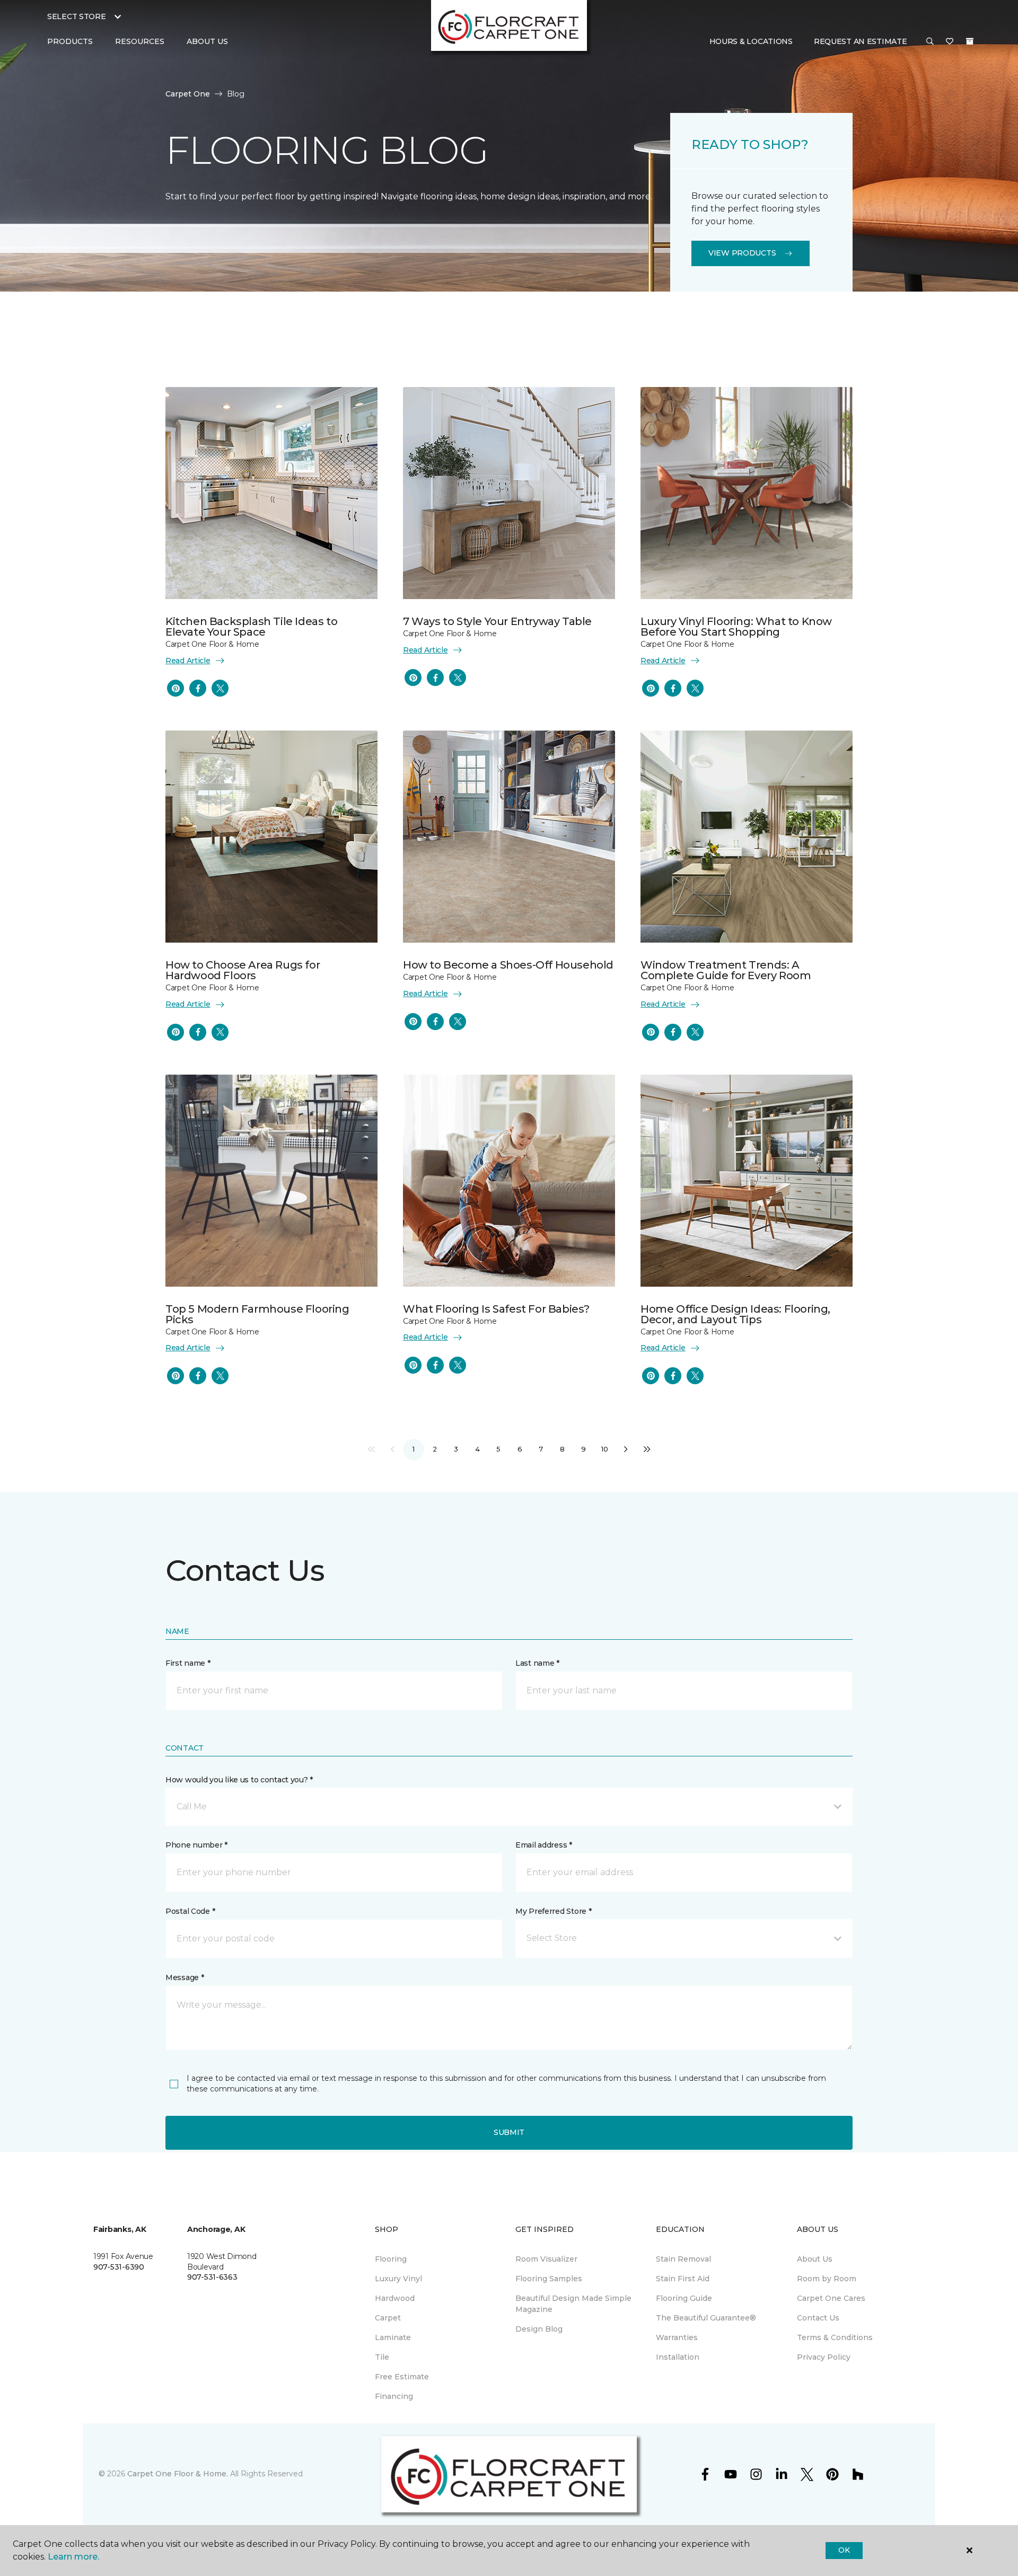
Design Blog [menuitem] (539, 2329)
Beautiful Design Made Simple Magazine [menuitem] (573, 2304)
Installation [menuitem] (678, 2357)
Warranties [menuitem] (677, 2337)
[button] (930, 42)
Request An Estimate (861, 41)
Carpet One (188, 94)
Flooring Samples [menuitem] (549, 2279)
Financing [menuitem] (394, 2396)
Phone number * (196, 1845)
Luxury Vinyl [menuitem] (398, 2279)
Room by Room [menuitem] (827, 2279)
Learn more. (73, 2557)
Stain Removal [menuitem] (683, 2259)
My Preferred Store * (553, 1911)
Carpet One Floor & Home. (178, 2474)
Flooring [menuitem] (391, 2259)
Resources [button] (140, 41)
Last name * (537, 1663)
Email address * (544, 1845)
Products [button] (70, 41)
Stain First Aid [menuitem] (683, 2279)
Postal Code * (190, 1911)
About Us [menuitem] (815, 2259)
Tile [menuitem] (382, 2357)
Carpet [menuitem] (388, 2318)
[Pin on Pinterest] (175, 688)
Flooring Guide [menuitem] (684, 2298)
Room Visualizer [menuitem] (546, 2259)
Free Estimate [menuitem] (402, 2377)
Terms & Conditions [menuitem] (835, 2337)
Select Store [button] (77, 16)
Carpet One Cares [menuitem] (831, 2298)
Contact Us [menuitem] (818, 2318)
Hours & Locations (751, 41)
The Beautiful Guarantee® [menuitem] (706, 2318)
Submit (509, 2132)
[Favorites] (950, 42)
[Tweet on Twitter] (220, 688)
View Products (742, 253)
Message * (185, 1977)
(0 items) (970, 41)
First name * (188, 1663)
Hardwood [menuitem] (395, 2298)
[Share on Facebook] (198, 688)
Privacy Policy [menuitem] (824, 2357)
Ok (844, 2550)
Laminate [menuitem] (393, 2337)
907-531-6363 (212, 2277)
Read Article (188, 661)
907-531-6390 (119, 2267)
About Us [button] (207, 41)
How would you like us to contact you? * (239, 1780)
